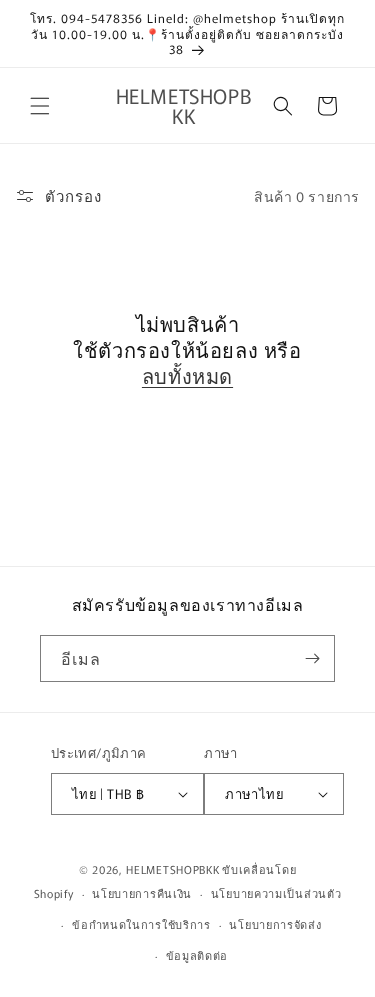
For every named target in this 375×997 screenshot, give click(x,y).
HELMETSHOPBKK (172, 869)
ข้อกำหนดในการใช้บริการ (141, 924)
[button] (40, 106)
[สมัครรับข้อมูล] (312, 658)
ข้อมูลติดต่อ (197, 955)
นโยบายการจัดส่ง (275, 924)
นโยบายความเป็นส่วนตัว (276, 893)
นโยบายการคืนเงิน (142, 893)
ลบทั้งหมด (187, 376)
